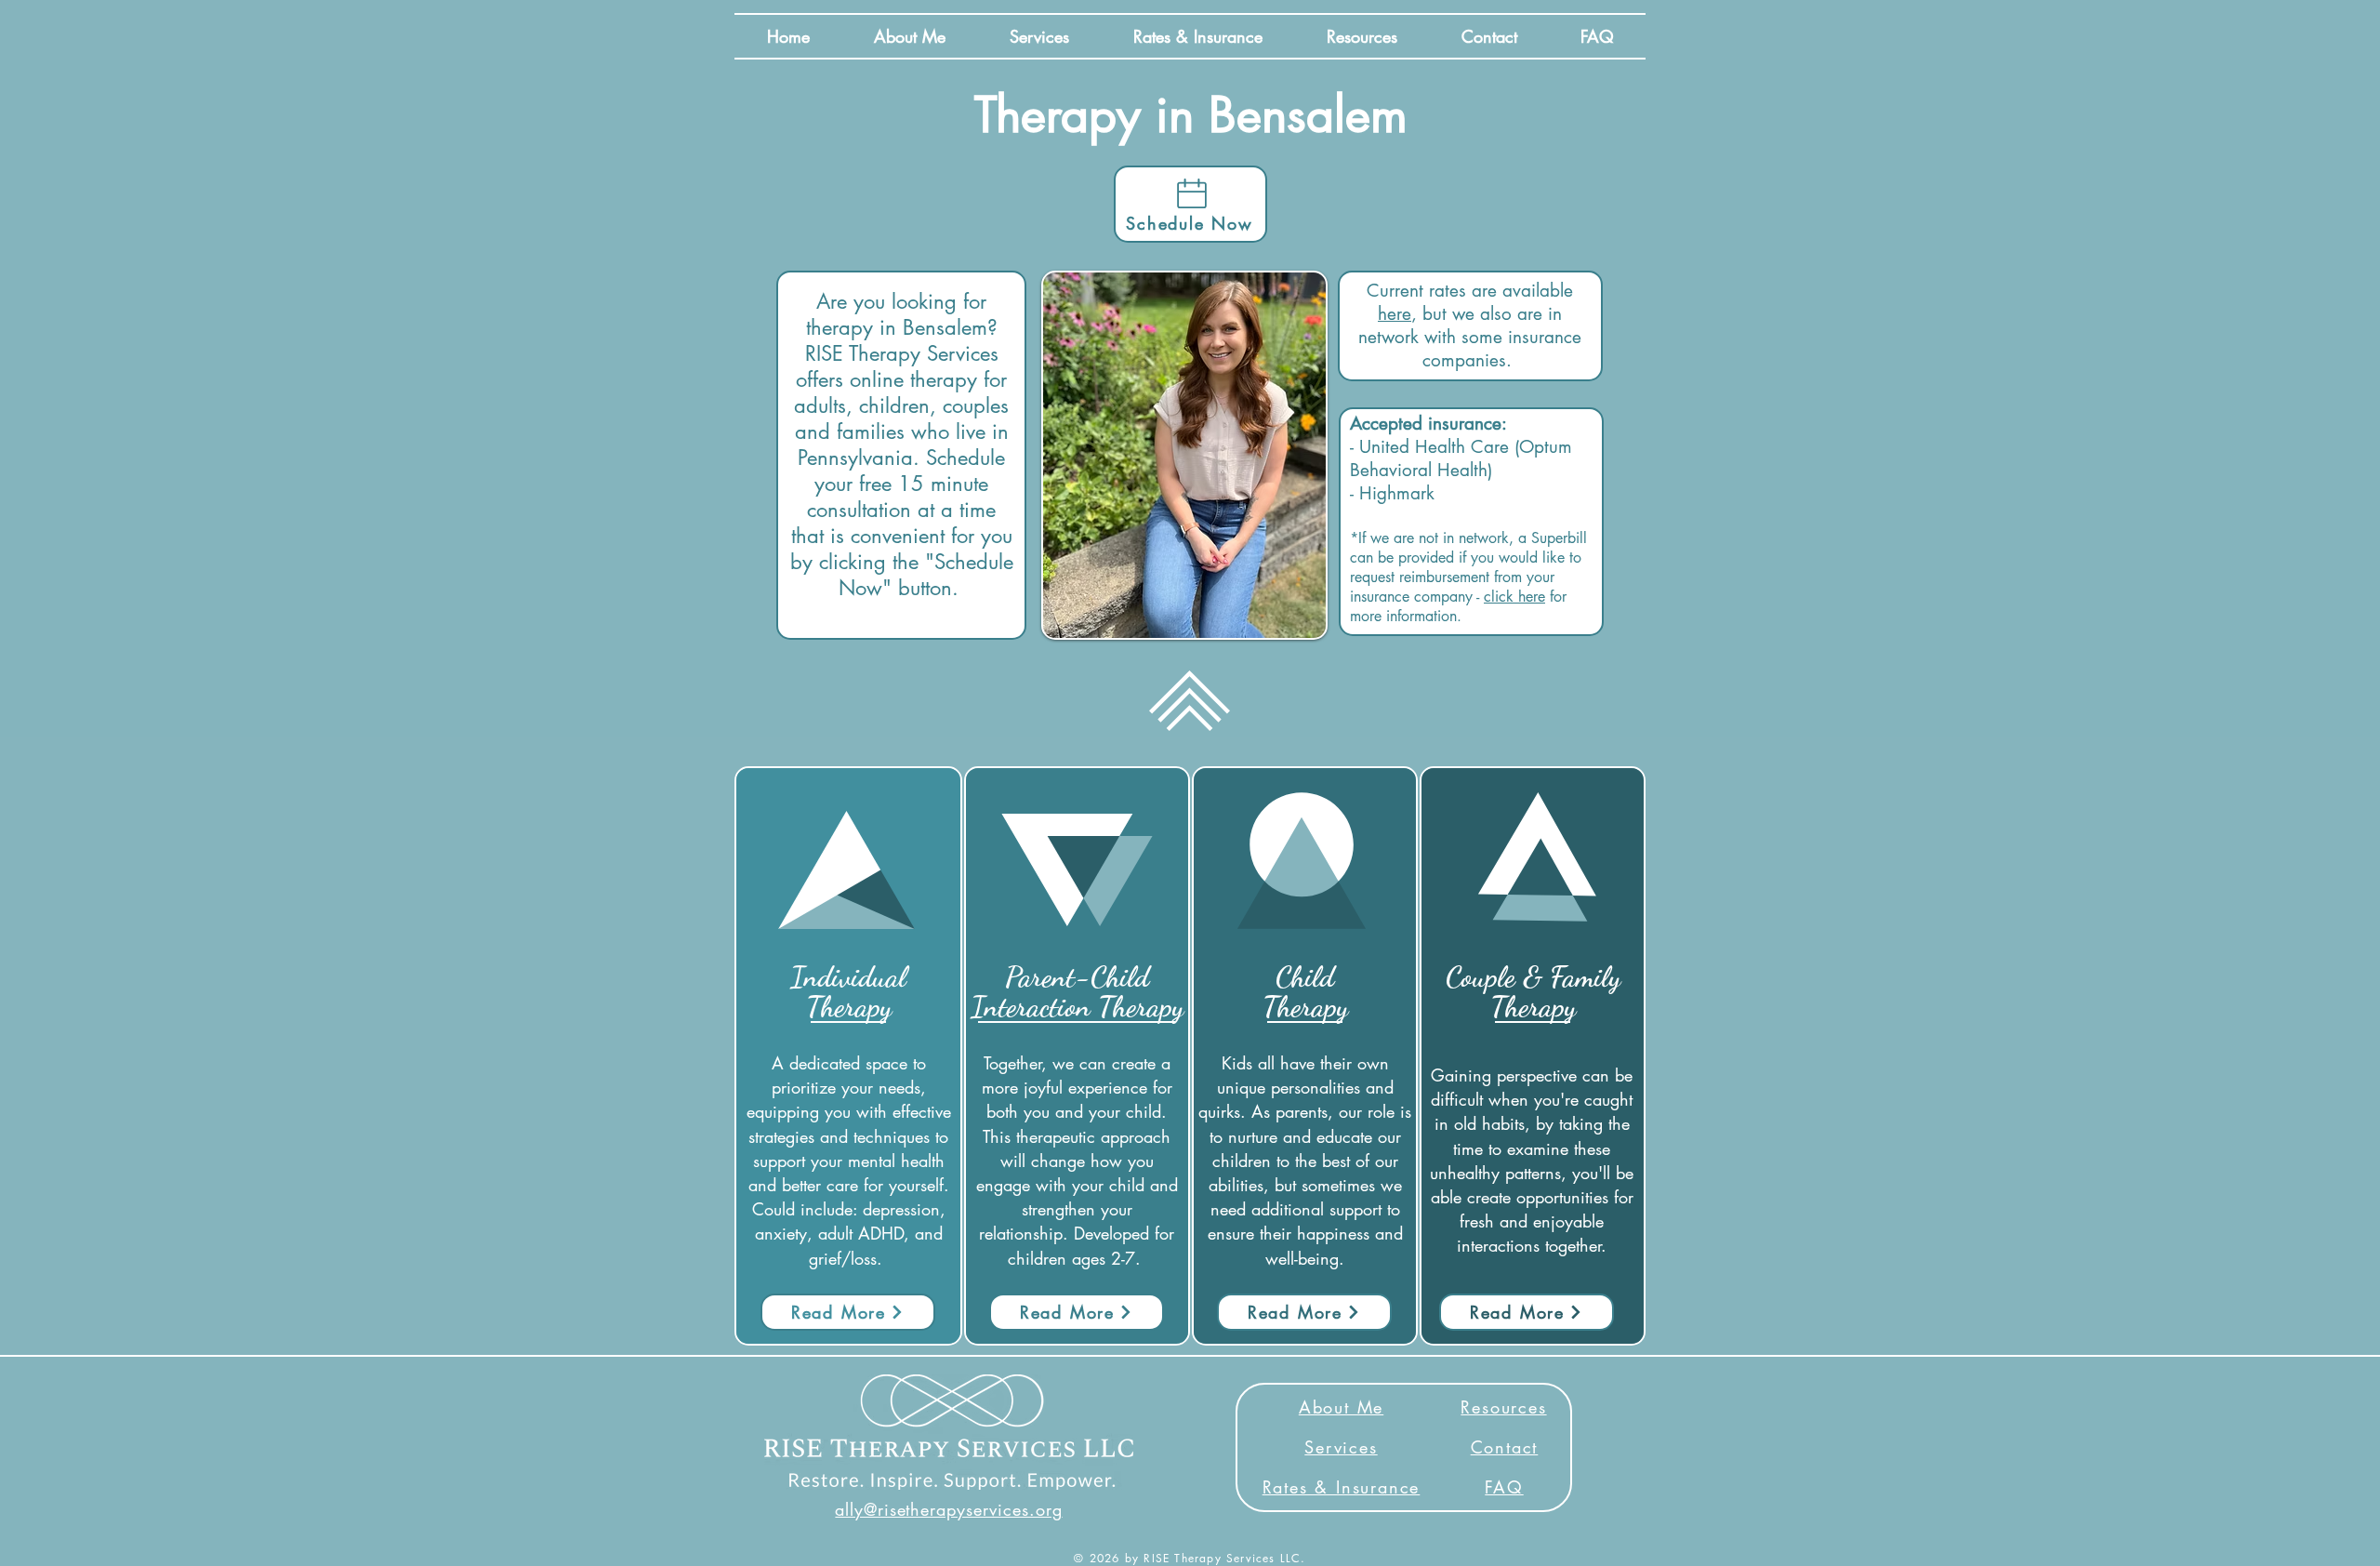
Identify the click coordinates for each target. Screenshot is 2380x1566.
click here (1514, 597)
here (1395, 314)
